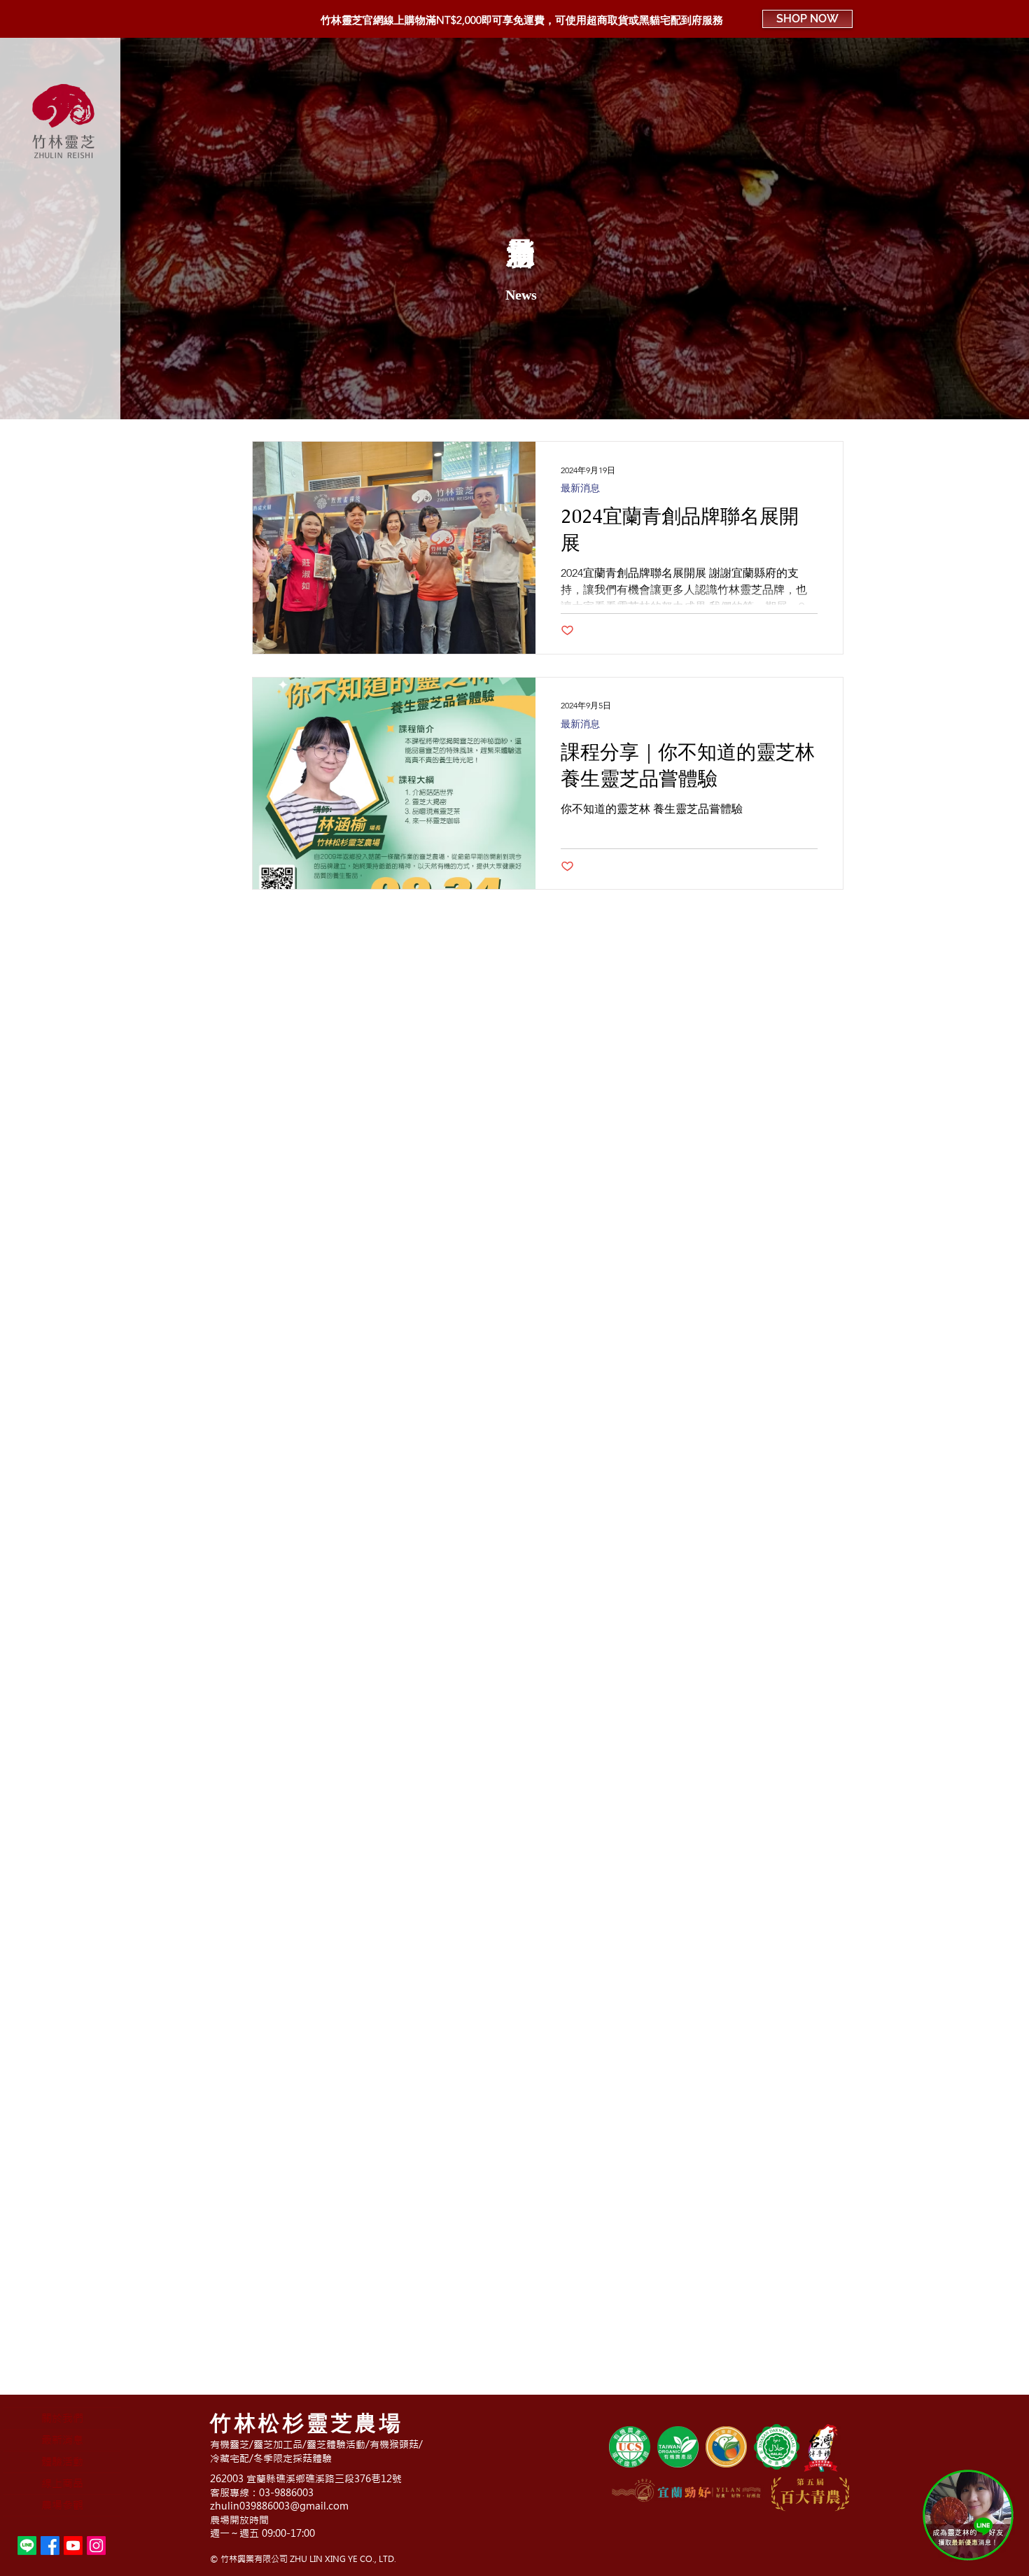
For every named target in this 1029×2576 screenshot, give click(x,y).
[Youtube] (73, 2546)
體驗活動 (62, 2462)
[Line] (27, 2546)
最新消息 (580, 488)
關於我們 (62, 2418)
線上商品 (62, 2483)
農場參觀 (62, 2505)
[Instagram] (96, 2546)
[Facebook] (50, 2546)
